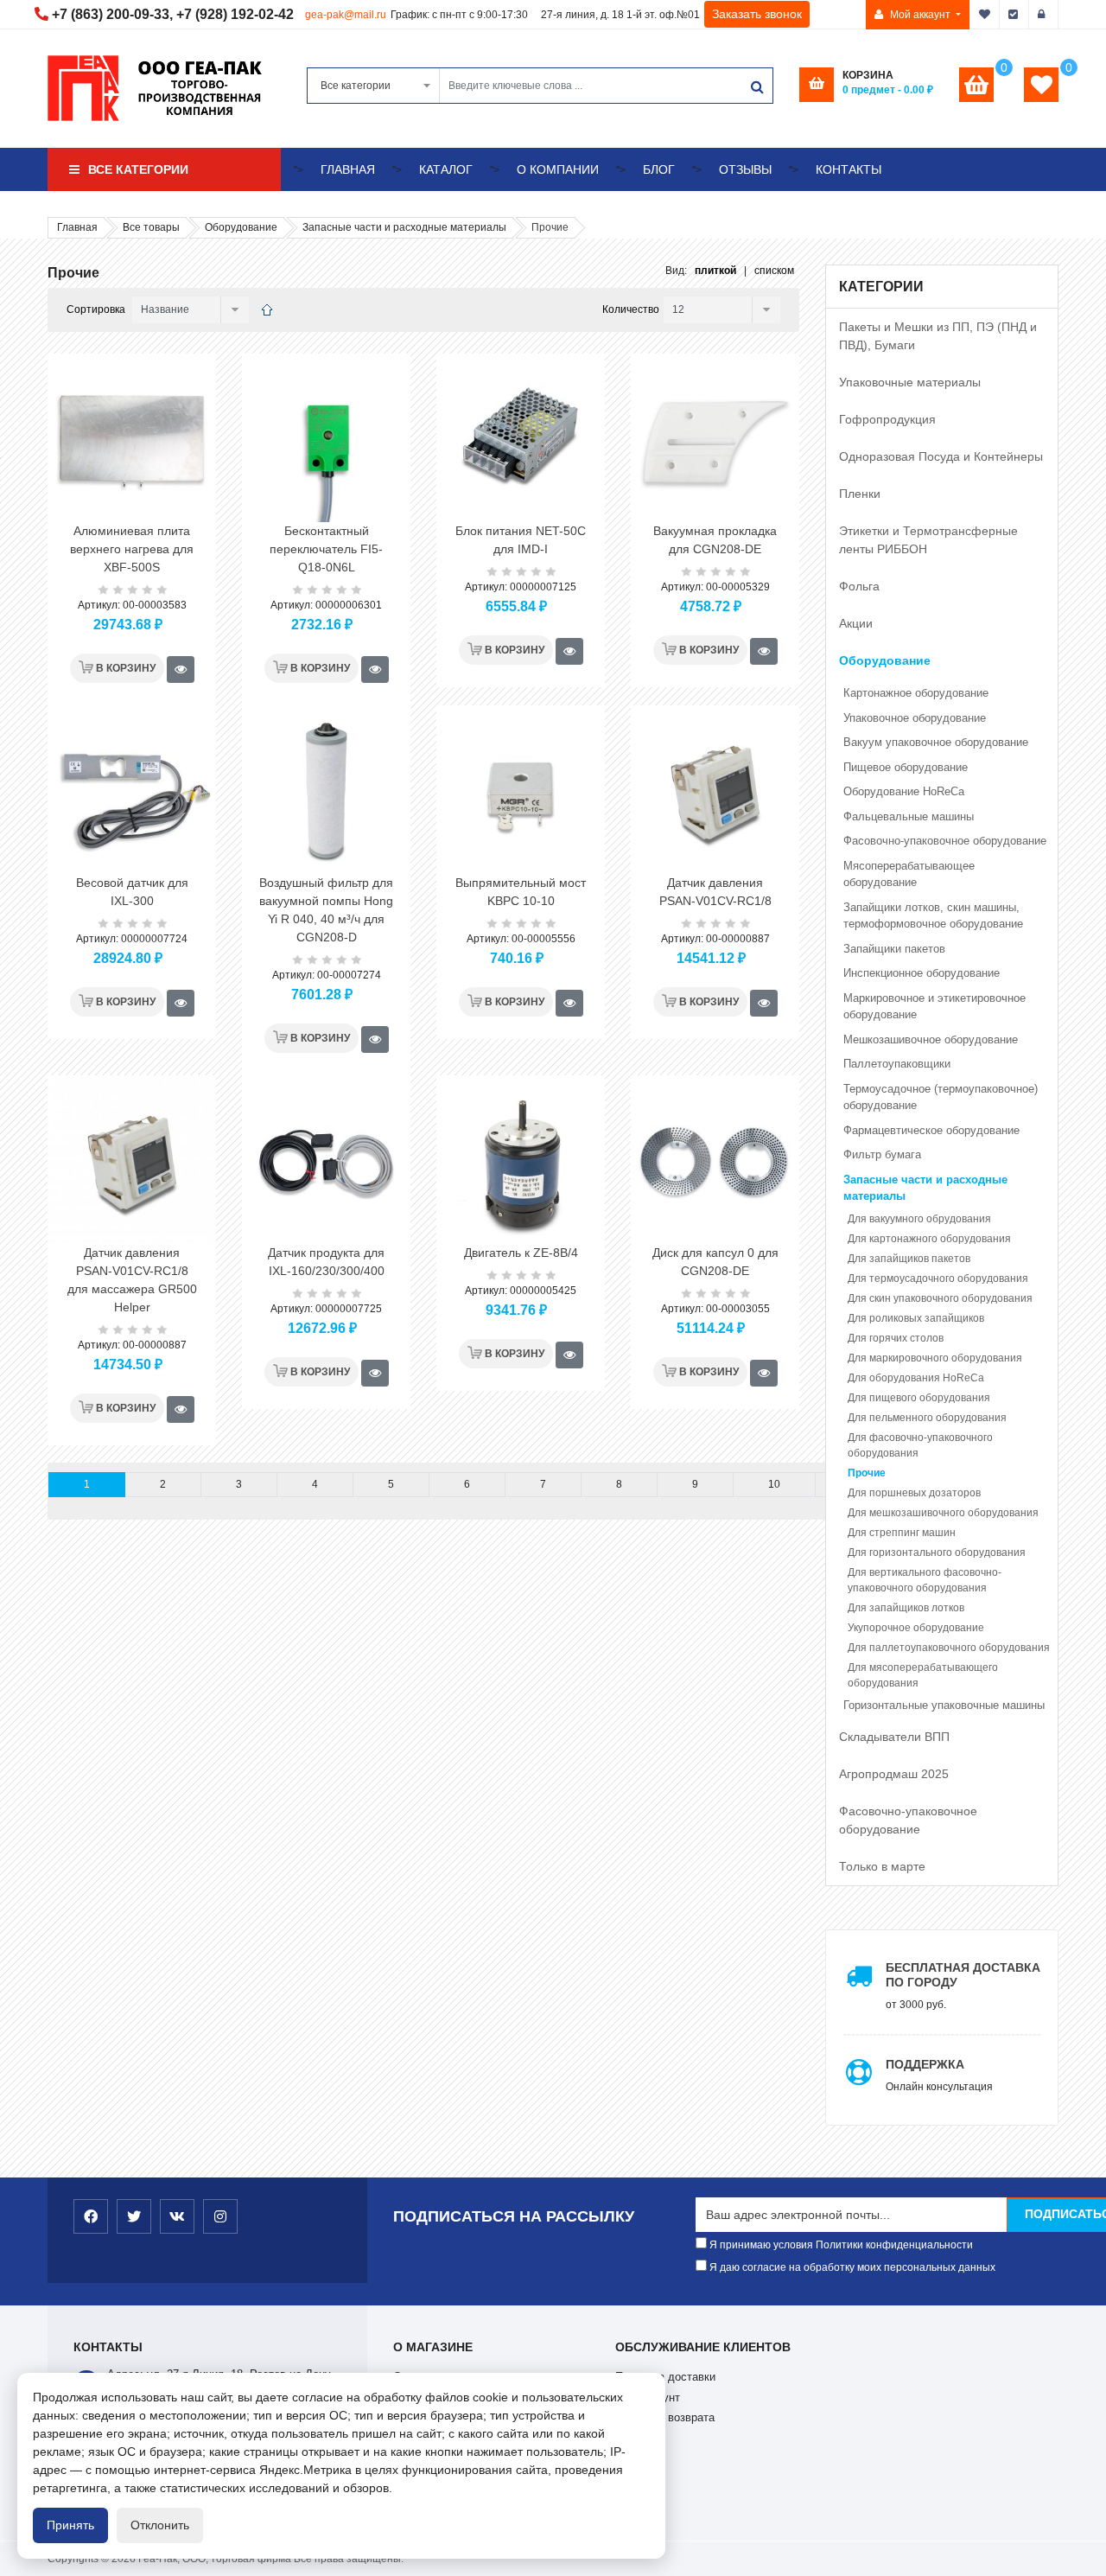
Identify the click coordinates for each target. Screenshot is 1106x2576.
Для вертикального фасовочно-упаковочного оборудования (925, 1580)
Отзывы (745, 169)
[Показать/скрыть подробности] (976, 85)
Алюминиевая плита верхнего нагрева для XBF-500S (132, 549)
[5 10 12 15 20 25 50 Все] (720, 310)
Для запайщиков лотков (906, 1608)
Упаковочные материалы (910, 382)
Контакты (849, 169)
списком (774, 271)
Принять (70, 2525)
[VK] (177, 2216)
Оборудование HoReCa (904, 791)
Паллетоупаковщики (897, 1064)
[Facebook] (91, 2216)
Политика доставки (665, 2377)
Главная (348, 169)
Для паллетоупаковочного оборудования (949, 1648)
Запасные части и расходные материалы (925, 1188)
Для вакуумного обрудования (919, 1219)
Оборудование (885, 660)
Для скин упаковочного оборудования (940, 1298)
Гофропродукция (887, 419)
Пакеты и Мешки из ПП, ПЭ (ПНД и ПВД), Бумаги (938, 336)
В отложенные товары (985, 15)
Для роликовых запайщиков (916, 1318)
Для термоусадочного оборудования (938, 1278)
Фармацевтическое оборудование (931, 1130)
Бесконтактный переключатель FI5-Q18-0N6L (326, 549)
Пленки (860, 494)
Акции (856, 623)
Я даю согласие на (851, 2267)
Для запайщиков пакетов (909, 1259)
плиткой (715, 271)
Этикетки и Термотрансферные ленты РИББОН (928, 540)
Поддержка (925, 2064)
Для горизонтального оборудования (937, 1553)
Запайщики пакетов (894, 949)
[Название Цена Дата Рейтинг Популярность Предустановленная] (188, 310)
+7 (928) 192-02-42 (235, 14)
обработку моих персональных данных (899, 2267)
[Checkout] (1014, 15)
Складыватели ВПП (894, 1737)
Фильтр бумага (882, 1154)
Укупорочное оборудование (916, 1628)
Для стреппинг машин (902, 1533)
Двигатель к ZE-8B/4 (521, 1253)
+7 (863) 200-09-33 (111, 14)
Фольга (859, 586)
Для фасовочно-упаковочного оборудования (920, 1445)
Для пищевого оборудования (919, 1398)
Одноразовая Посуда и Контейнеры (941, 456)
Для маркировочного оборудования (935, 1358)
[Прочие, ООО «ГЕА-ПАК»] (267, 310)
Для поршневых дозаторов (914, 1493)
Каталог (446, 169)
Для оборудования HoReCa (916, 1378)
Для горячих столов (896, 1338)
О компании (558, 169)
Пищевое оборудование (906, 767)
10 (774, 1484)
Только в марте (882, 1866)
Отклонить (160, 2525)
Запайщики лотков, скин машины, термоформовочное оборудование (933, 916)
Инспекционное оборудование (922, 973)
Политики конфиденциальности (894, 2245)
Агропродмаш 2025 (894, 1774)
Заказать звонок (757, 14)
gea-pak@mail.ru (346, 15)
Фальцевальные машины (909, 816)
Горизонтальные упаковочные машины (944, 1705)
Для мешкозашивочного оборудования (943, 1513)
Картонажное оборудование (916, 693)
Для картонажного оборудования (929, 1239)
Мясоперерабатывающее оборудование (909, 874)
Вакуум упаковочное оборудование (936, 742)
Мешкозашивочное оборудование (931, 1039)
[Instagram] (220, 2216)
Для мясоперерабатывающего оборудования (923, 1675)
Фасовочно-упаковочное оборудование (945, 841)
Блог (659, 169)
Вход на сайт (1044, 15)
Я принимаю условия (840, 2245)
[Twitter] (134, 2216)
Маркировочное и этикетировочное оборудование (934, 1007)
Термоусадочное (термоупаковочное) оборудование (941, 1097)
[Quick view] (181, 670)
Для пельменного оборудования (927, 1418)
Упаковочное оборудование (915, 718)
